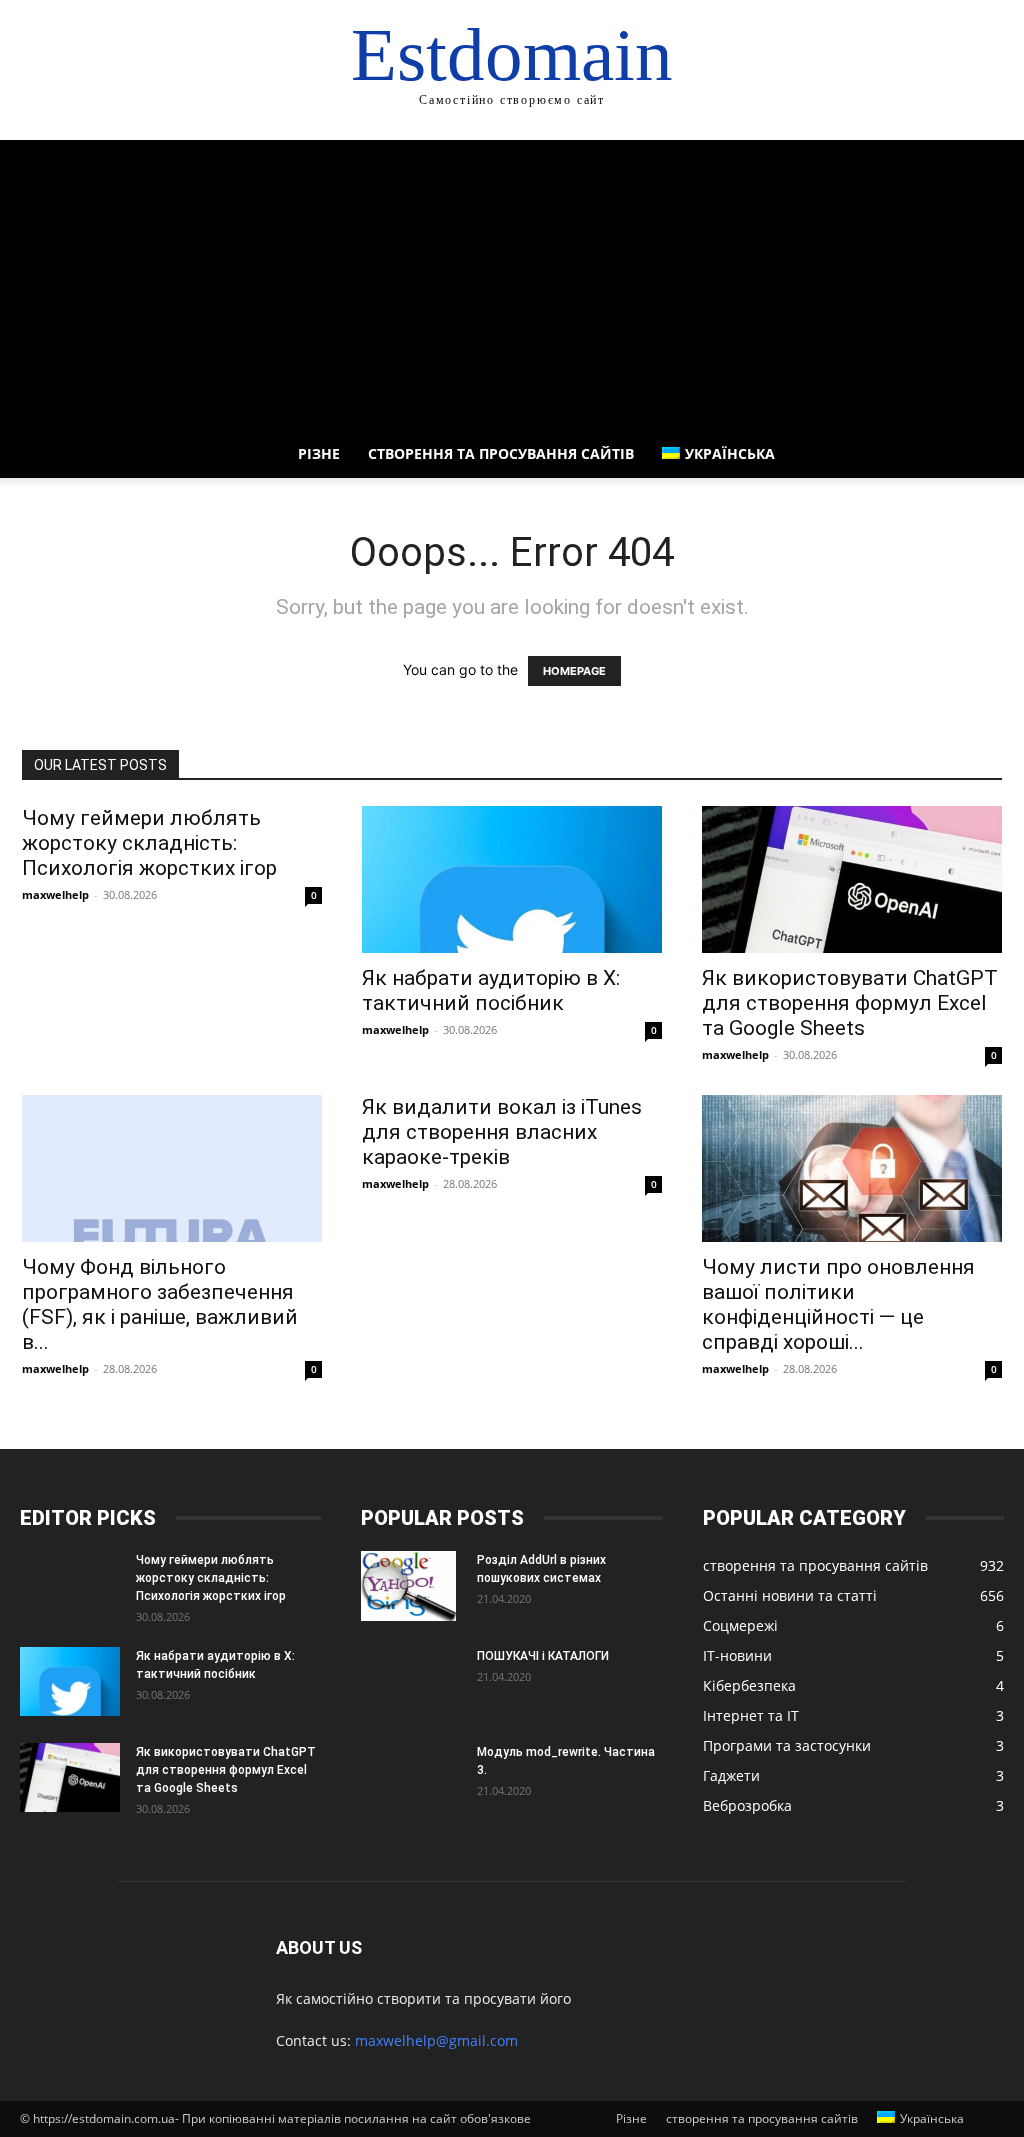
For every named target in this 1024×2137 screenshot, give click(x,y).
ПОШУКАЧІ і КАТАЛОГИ (543, 1656)
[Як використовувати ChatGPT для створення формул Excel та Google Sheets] (852, 879)
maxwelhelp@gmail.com (436, 2040)
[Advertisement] (512, 280)
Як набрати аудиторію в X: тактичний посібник (491, 990)
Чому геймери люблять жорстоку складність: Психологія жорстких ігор (149, 843)
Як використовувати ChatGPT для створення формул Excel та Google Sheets (850, 1003)
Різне (319, 453)
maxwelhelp (55, 894)
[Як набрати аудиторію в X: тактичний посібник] (512, 879)
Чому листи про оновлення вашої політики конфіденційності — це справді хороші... (838, 1304)
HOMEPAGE (574, 671)
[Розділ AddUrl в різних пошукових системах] (408, 1586)
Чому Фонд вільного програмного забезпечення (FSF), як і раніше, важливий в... (160, 1304)
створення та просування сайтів (501, 453)
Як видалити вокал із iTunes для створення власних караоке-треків (502, 1132)
